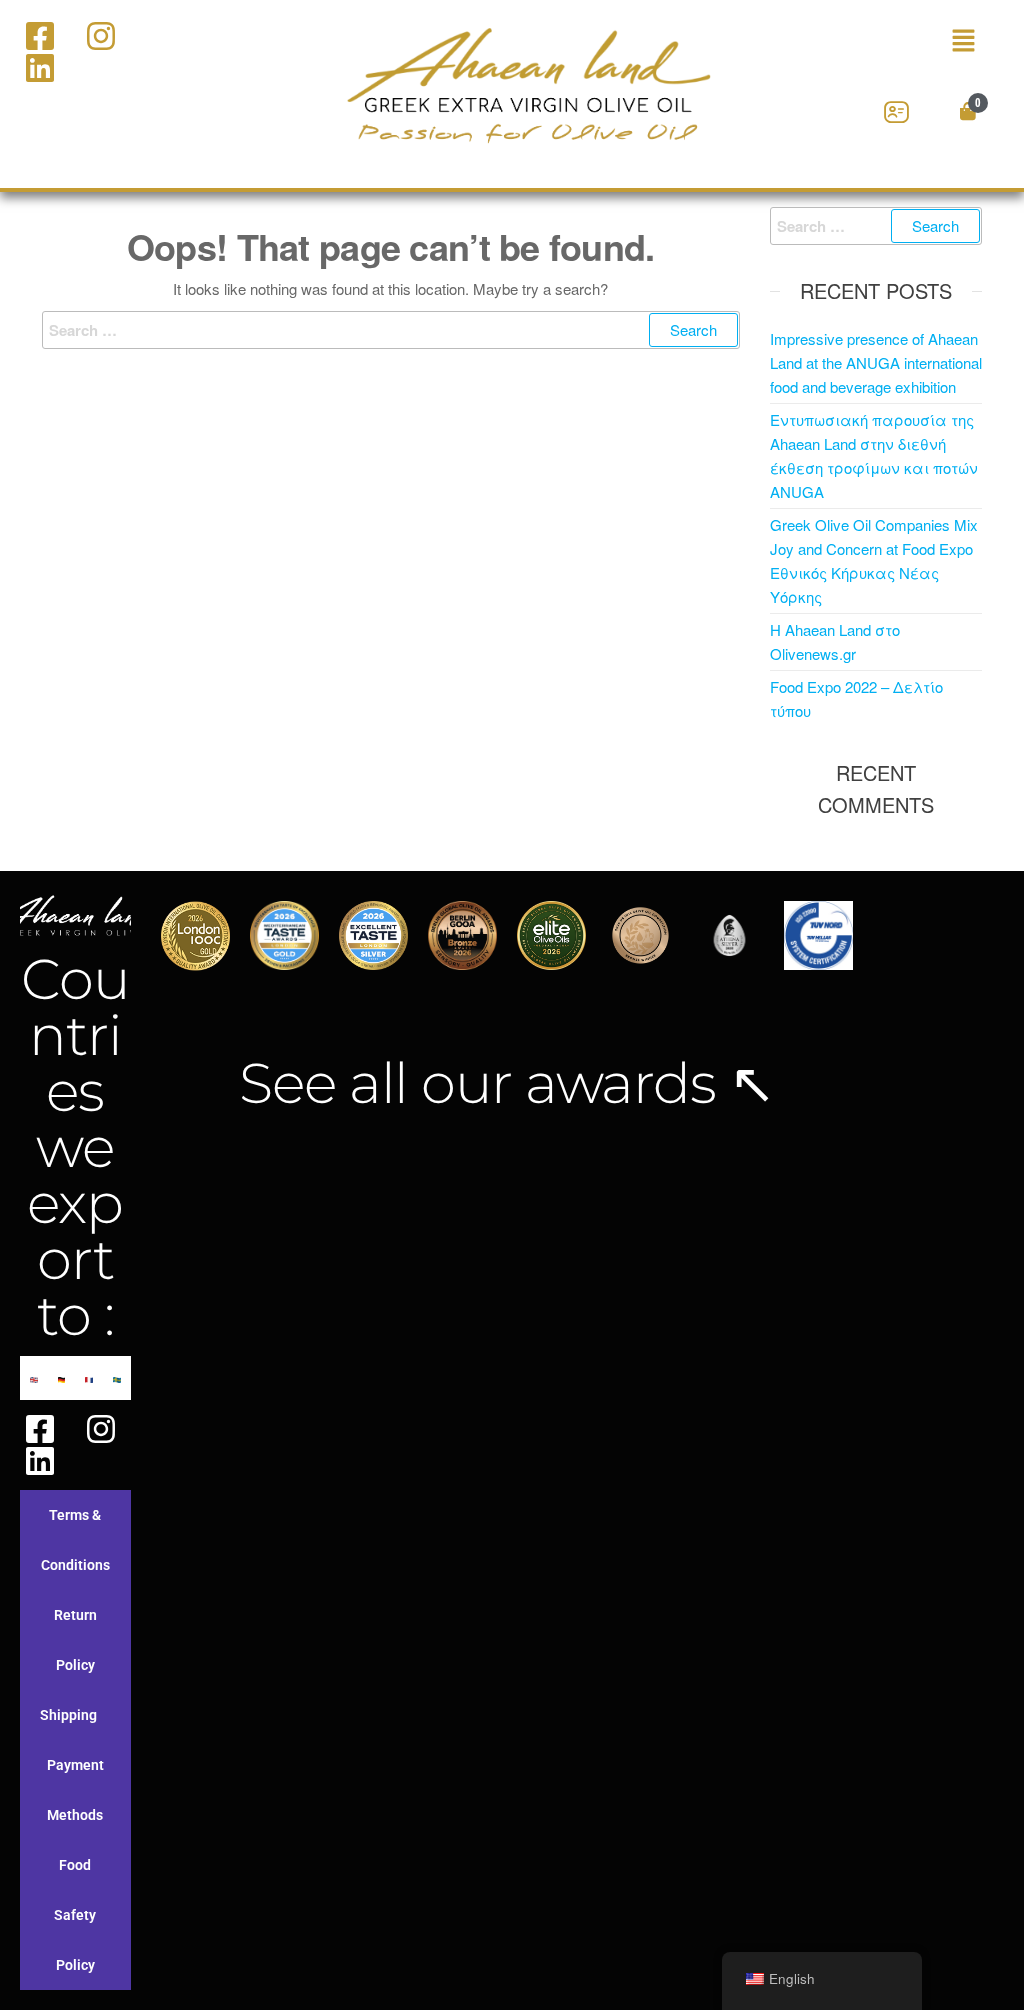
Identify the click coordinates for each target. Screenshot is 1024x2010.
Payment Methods (75, 1790)
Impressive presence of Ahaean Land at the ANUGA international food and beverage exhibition (876, 362)
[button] (928, 41)
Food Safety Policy (75, 1915)
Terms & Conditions (75, 1540)
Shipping (68, 1715)
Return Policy (75, 1640)
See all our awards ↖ (507, 1083)
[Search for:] (391, 330)
